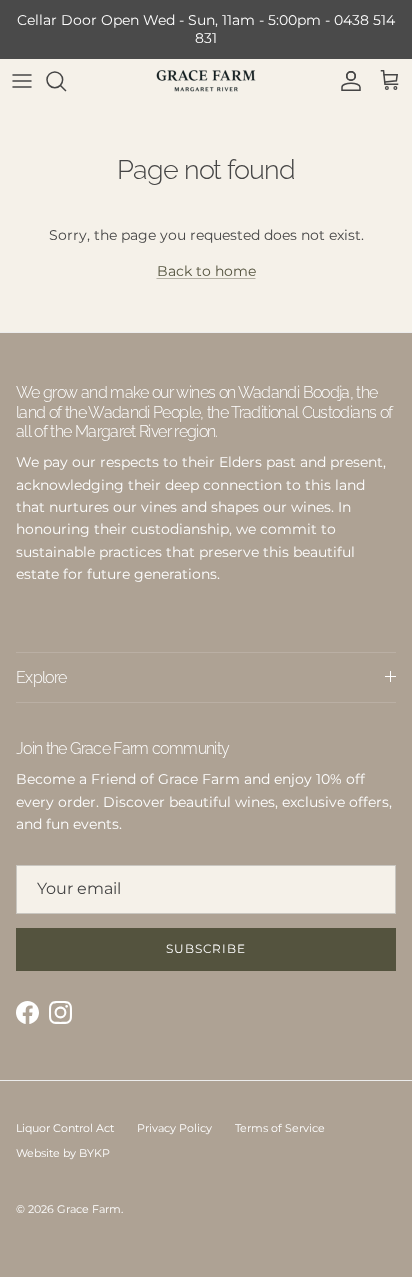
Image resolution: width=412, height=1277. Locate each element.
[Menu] (22, 81)
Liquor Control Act (65, 1128)
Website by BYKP (63, 1153)
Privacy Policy (174, 1128)
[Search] (66, 81)
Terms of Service (280, 1128)
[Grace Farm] (206, 80)
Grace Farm (89, 1209)
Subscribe (206, 948)
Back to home (206, 271)
